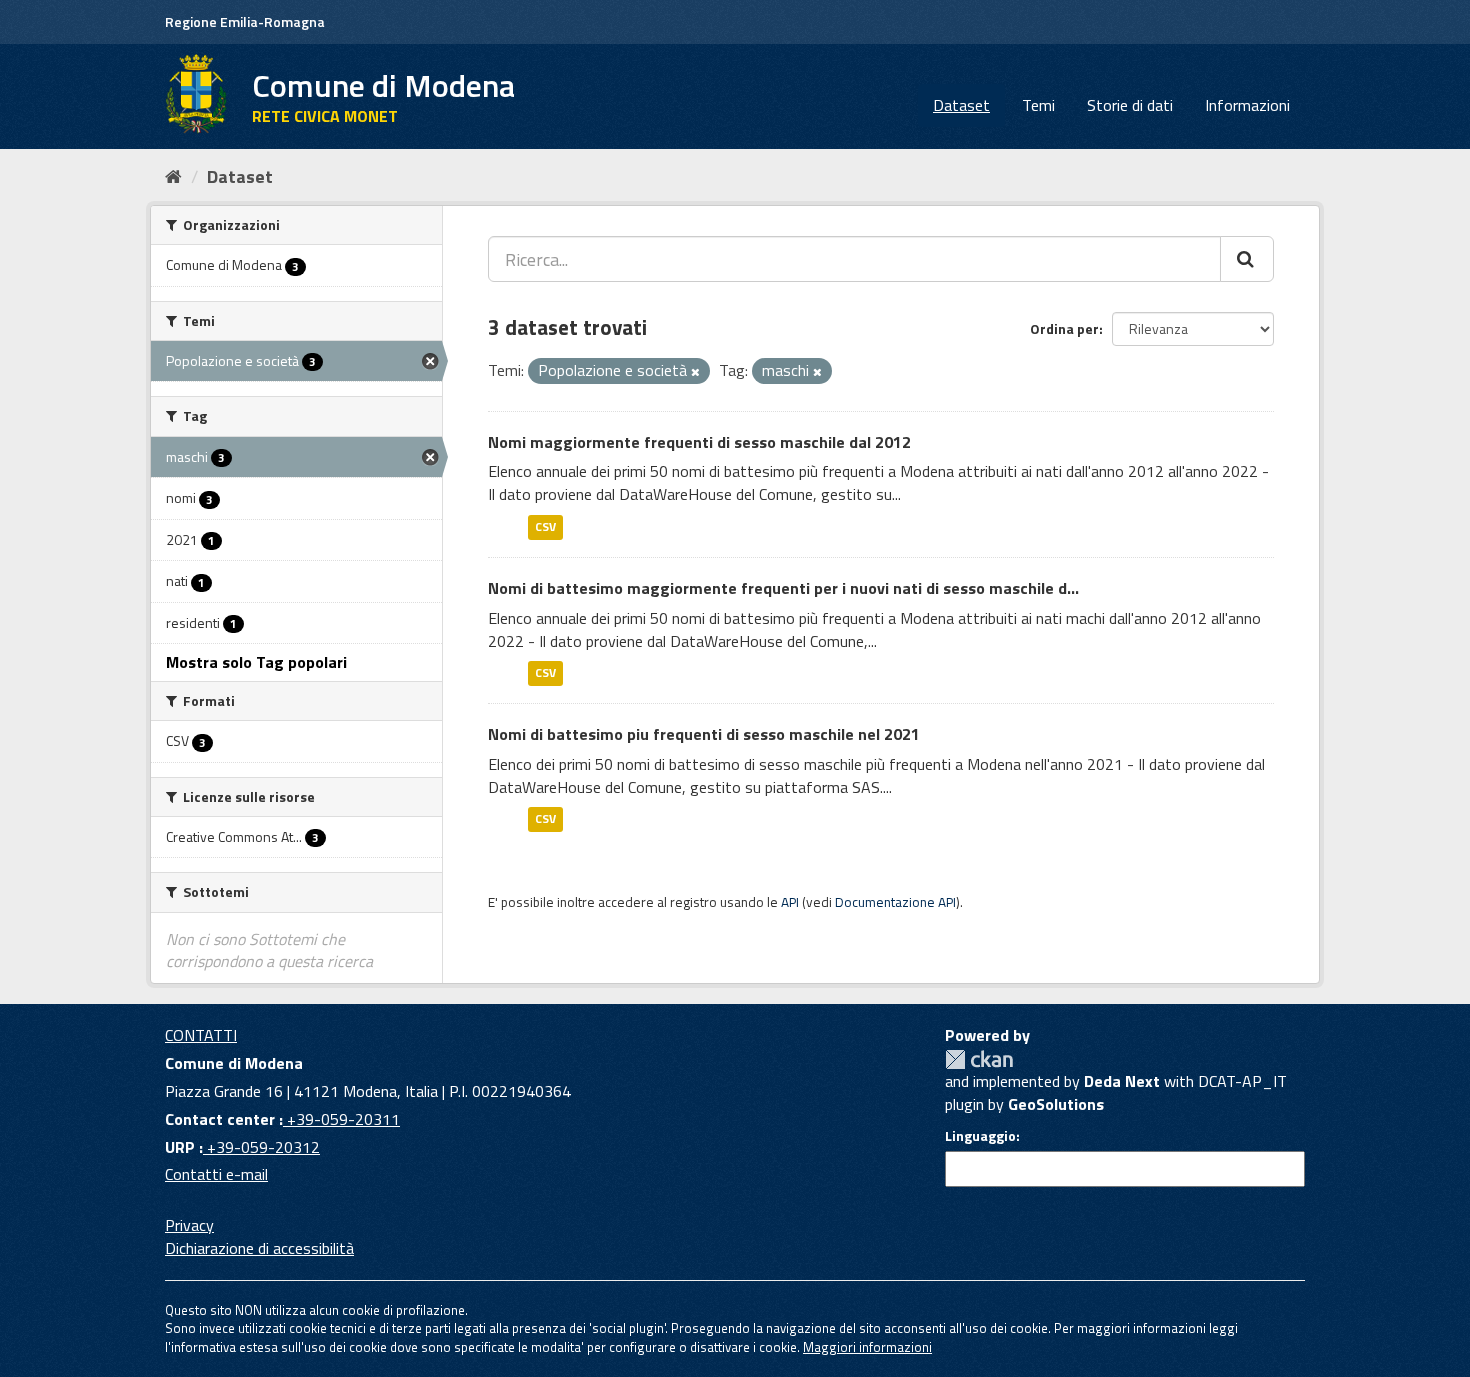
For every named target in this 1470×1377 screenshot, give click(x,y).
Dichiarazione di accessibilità (259, 1248)
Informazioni (1247, 105)
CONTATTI (201, 1035)
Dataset (961, 105)
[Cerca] (1247, 259)
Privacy (189, 1225)
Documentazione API (895, 902)
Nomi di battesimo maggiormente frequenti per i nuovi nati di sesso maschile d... (783, 588)
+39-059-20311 (341, 1119)
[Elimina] (695, 372)
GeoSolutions (1056, 1104)
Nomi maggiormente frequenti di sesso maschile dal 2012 (699, 442)
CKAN (979, 1059)
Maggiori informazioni (867, 1347)
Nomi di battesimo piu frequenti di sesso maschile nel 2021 (704, 734)
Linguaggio (980, 1136)
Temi (1038, 105)
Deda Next (1122, 1081)
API (790, 902)
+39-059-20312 (261, 1147)
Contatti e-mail (216, 1174)
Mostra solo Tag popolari (256, 662)
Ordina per (1064, 328)
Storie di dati (1130, 105)
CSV (545, 526)
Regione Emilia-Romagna (245, 21)
